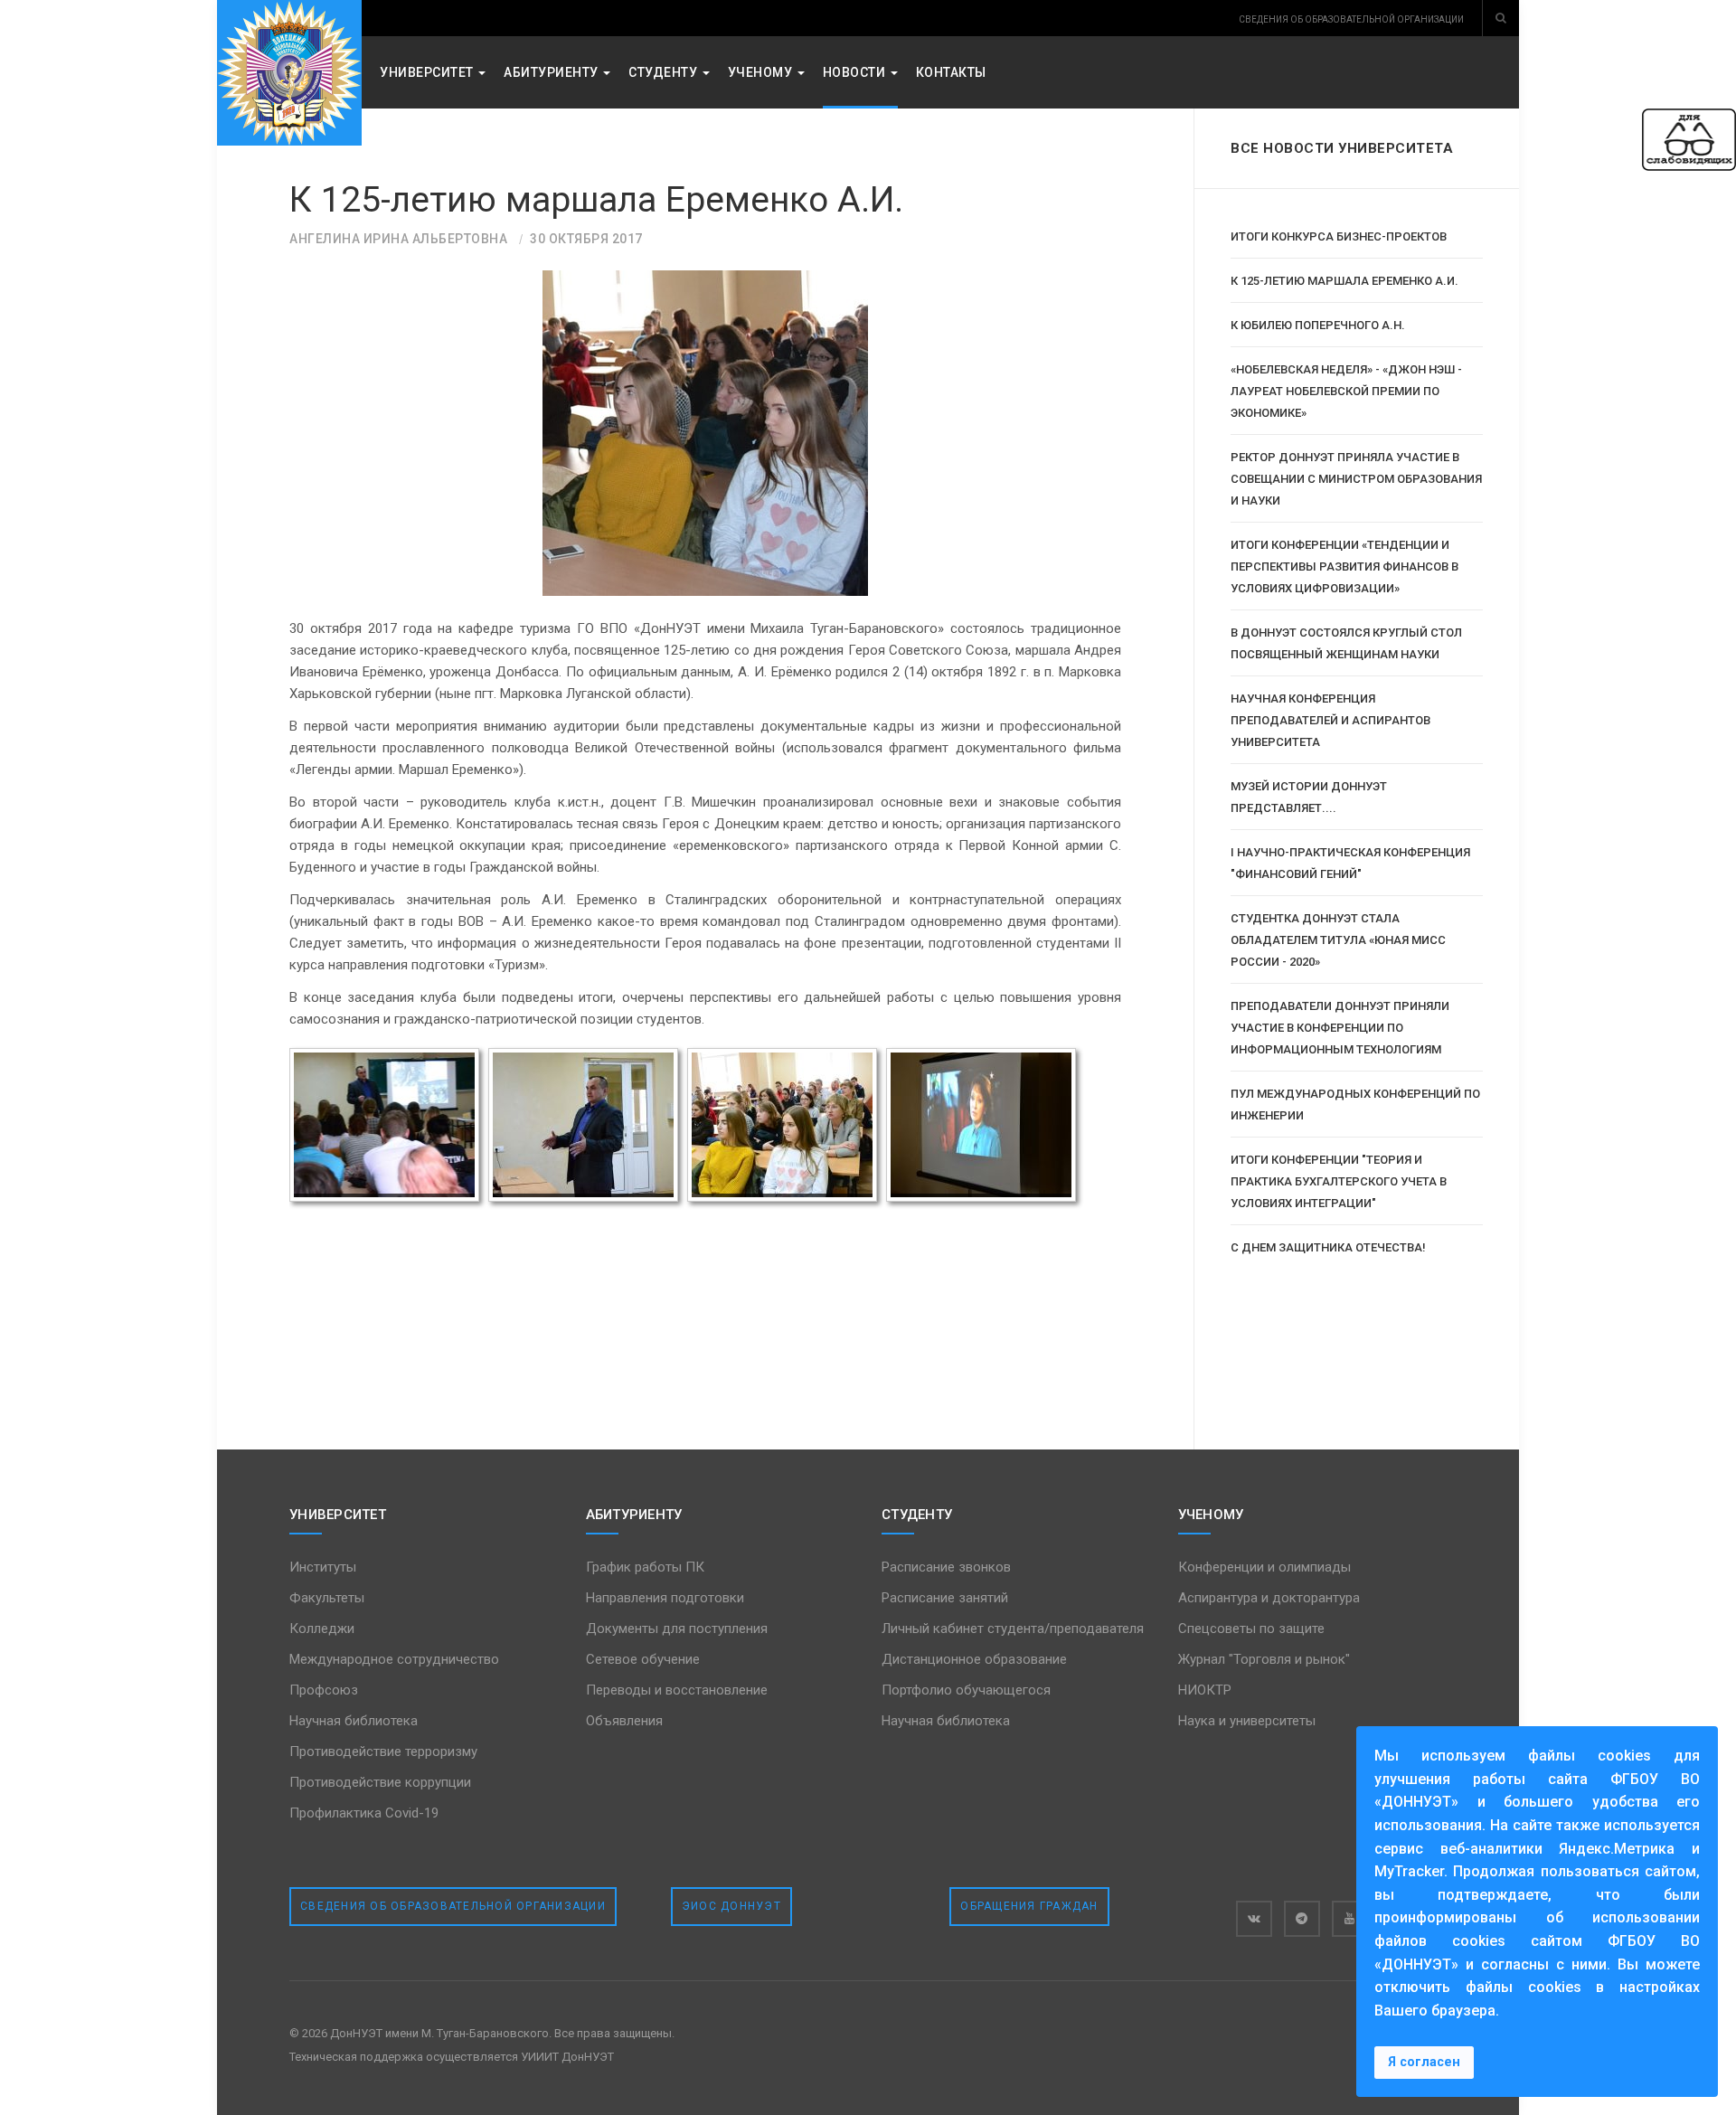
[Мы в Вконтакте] (1254, 1919)
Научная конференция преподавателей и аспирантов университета (1330, 720)
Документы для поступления (677, 1629)
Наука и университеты (1247, 1721)
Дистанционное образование (974, 1659)
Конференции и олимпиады (1264, 1567)
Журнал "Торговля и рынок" (1264, 1659)
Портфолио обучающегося (966, 1690)
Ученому (762, 72)
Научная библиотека (354, 1721)
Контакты (951, 72)
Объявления (624, 1721)
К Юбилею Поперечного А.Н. (1318, 325)
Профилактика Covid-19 (364, 1813)
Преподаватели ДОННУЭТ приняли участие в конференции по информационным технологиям (1340, 1028)
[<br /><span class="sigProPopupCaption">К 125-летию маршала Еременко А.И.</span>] (384, 1125)
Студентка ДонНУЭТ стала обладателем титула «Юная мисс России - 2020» (1338, 940)
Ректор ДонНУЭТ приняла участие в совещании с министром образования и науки (1356, 479)
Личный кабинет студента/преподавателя (1013, 1629)
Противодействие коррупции (380, 1782)
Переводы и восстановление (677, 1690)
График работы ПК (645, 1567)
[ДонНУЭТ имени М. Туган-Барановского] (289, 73)
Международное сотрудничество (394, 1659)
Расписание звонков (946, 1567)
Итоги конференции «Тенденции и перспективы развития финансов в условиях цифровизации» (1344, 567)
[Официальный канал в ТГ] (1302, 1919)
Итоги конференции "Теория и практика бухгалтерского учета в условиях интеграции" (1339, 1181)
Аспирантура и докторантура (1269, 1598)
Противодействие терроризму (383, 1751)
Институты (323, 1567)
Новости (856, 72)
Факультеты (327, 1598)
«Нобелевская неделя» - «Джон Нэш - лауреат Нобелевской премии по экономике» (1346, 391)
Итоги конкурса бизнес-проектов (1339, 236)
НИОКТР (1205, 1690)
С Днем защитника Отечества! (1328, 1247)
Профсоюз (324, 1690)
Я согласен (1424, 2062)
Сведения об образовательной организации (453, 1906)
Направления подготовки (665, 1598)
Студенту (665, 72)
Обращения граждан (1029, 1906)
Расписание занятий (945, 1598)
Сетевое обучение (643, 1659)
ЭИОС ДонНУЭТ (731, 1906)
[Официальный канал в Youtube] (1350, 1919)
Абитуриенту (552, 72)
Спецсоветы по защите (1251, 1629)
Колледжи (322, 1629)
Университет (428, 72)
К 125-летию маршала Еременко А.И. (596, 200)
